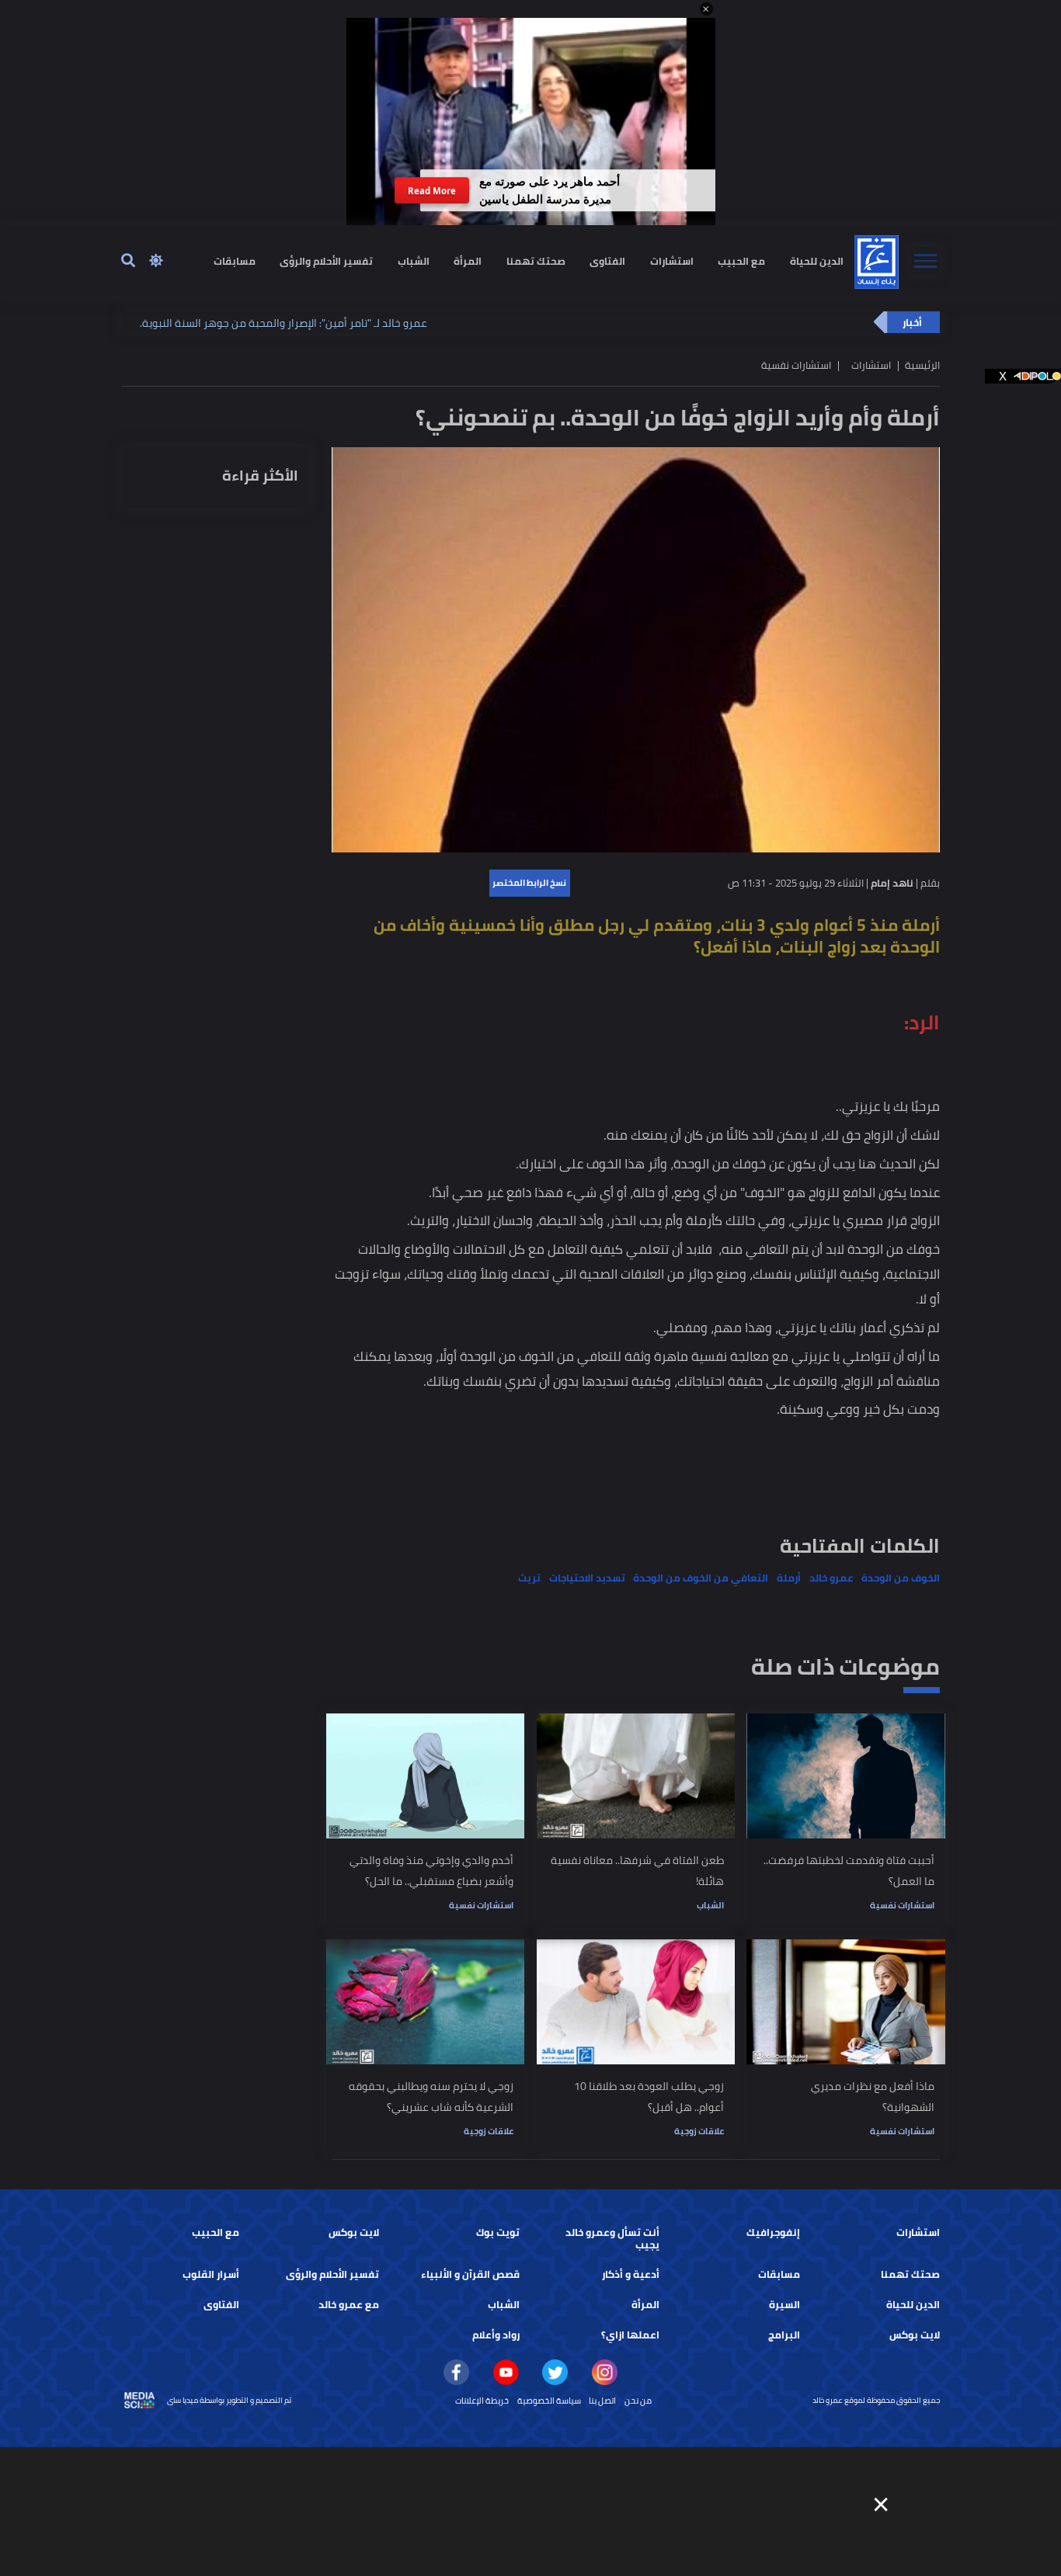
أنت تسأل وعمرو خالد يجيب (612, 2239)
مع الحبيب (741, 260)
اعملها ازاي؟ (630, 2335)
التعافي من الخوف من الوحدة (701, 1578)
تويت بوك (498, 2232)
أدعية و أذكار (631, 2274)
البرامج (784, 2335)
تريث (529, 1578)
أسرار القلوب (211, 2274)
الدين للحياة (817, 260)
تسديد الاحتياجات (587, 1578)
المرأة (468, 260)
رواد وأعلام (496, 2335)
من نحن (638, 2401)
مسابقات (235, 260)
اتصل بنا (602, 2401)
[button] (706, 9)
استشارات (672, 260)
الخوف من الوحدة (901, 1578)
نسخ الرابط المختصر (529, 883)
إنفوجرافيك (773, 2232)
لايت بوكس (354, 2232)
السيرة (784, 2305)
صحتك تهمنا (536, 260)
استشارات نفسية (902, 1905)
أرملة (789, 1578)
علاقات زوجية (699, 2131)
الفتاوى (607, 260)
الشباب (414, 260)
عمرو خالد (831, 1578)
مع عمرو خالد (349, 2305)
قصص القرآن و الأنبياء (470, 2274)
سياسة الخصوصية (549, 2401)
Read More (432, 191)
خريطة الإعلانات (482, 2401)
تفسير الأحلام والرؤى (326, 260)
